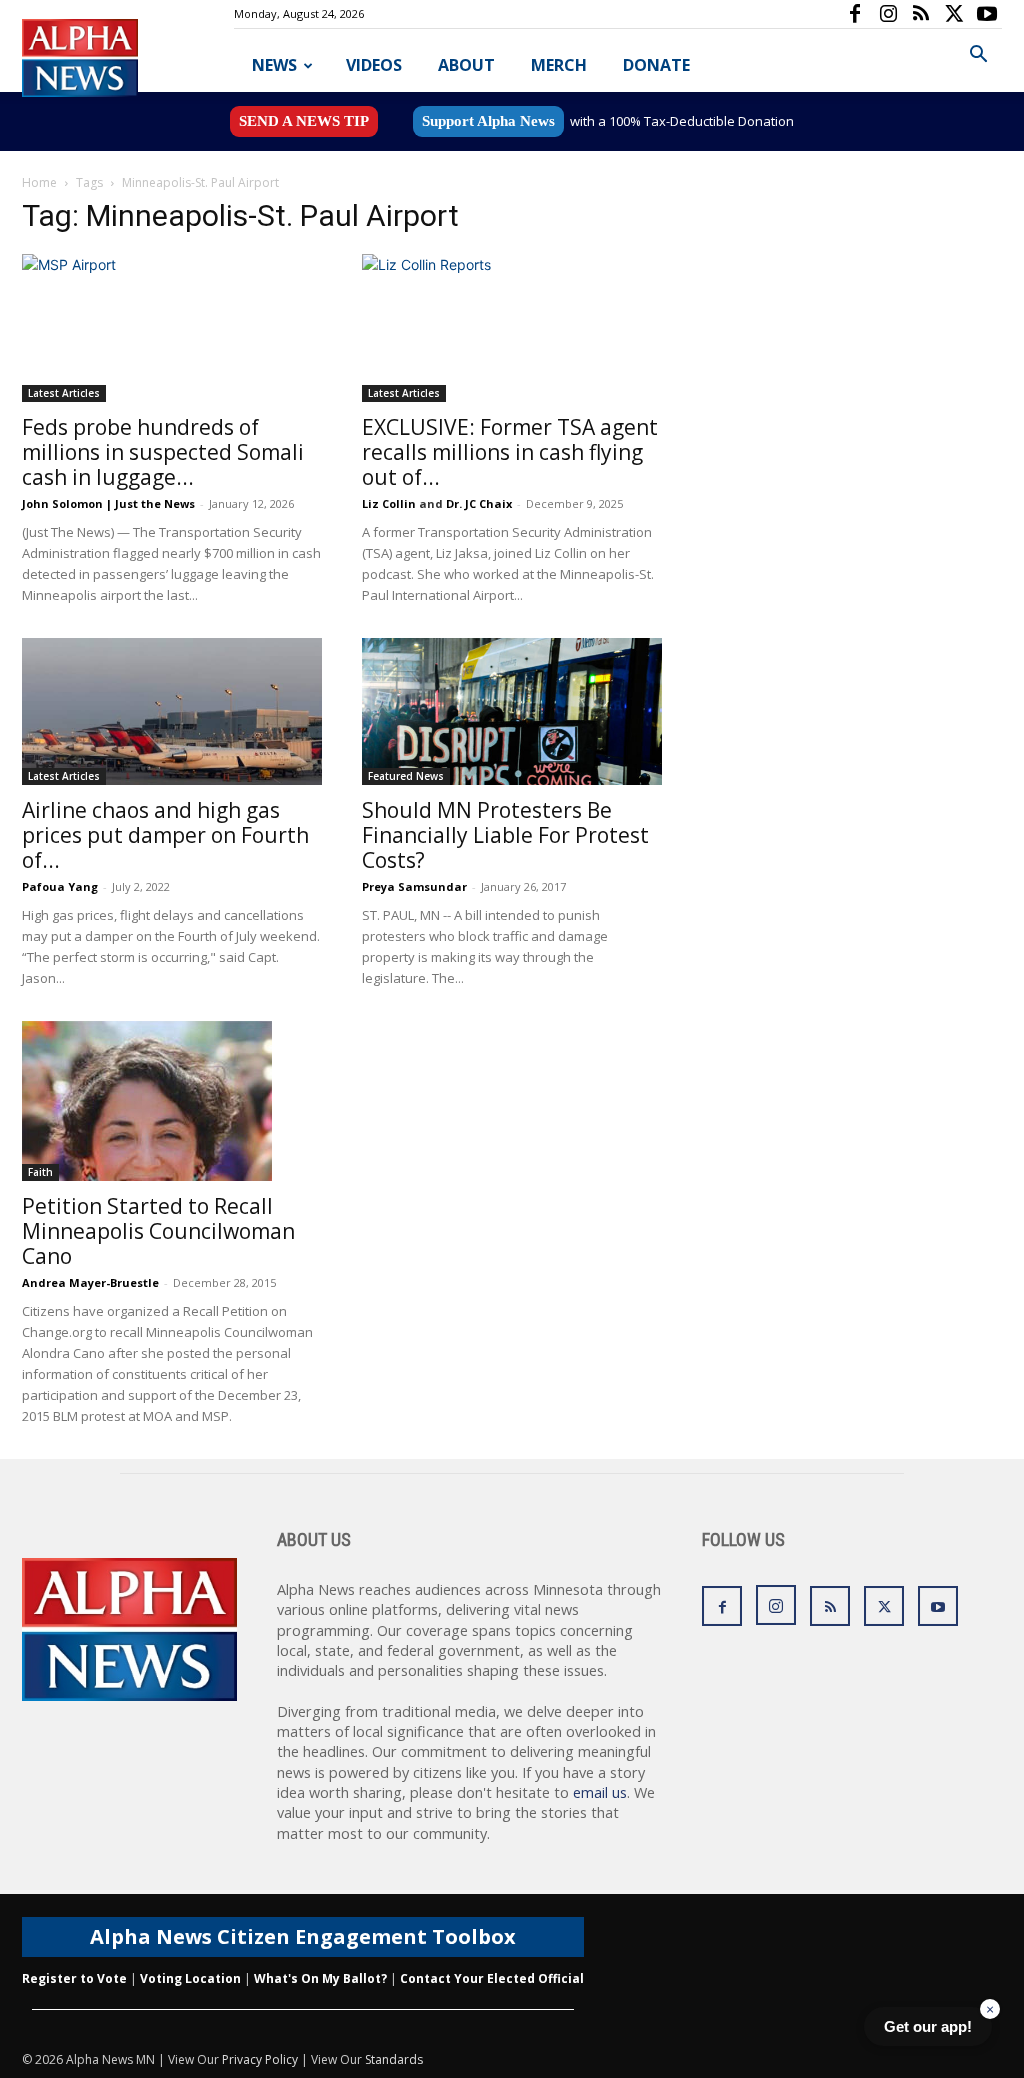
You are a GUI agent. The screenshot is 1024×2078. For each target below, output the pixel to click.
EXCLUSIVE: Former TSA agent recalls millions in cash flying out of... (510, 452)
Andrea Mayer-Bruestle (90, 1282)
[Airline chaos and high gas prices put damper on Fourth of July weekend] (172, 711)
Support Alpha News (488, 121)
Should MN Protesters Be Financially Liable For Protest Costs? (505, 835)
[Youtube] (987, 14)
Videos (374, 65)
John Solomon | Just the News (108, 503)
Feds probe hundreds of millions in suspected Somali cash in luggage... (163, 452)
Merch (559, 65)
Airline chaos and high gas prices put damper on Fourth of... (165, 835)
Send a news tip (304, 121)
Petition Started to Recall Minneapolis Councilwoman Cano (158, 1231)
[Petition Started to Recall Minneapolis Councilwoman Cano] (172, 1101)
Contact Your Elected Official (492, 1978)
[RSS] (921, 14)
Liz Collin (389, 503)
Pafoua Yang (60, 886)
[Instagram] (888, 14)
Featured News (406, 776)
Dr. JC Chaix (479, 503)
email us (600, 1792)
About (466, 65)
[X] (954, 14)
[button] (978, 56)
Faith (40, 1172)
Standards (394, 2059)
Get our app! (928, 2026)
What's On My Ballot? (320, 1978)
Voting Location (190, 1978)
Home (39, 182)
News (274, 65)
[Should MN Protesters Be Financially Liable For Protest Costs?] (512, 711)
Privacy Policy (260, 2059)
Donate (656, 65)
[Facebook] (855, 14)
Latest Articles (64, 393)
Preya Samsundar (414, 886)
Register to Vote (74, 1978)
